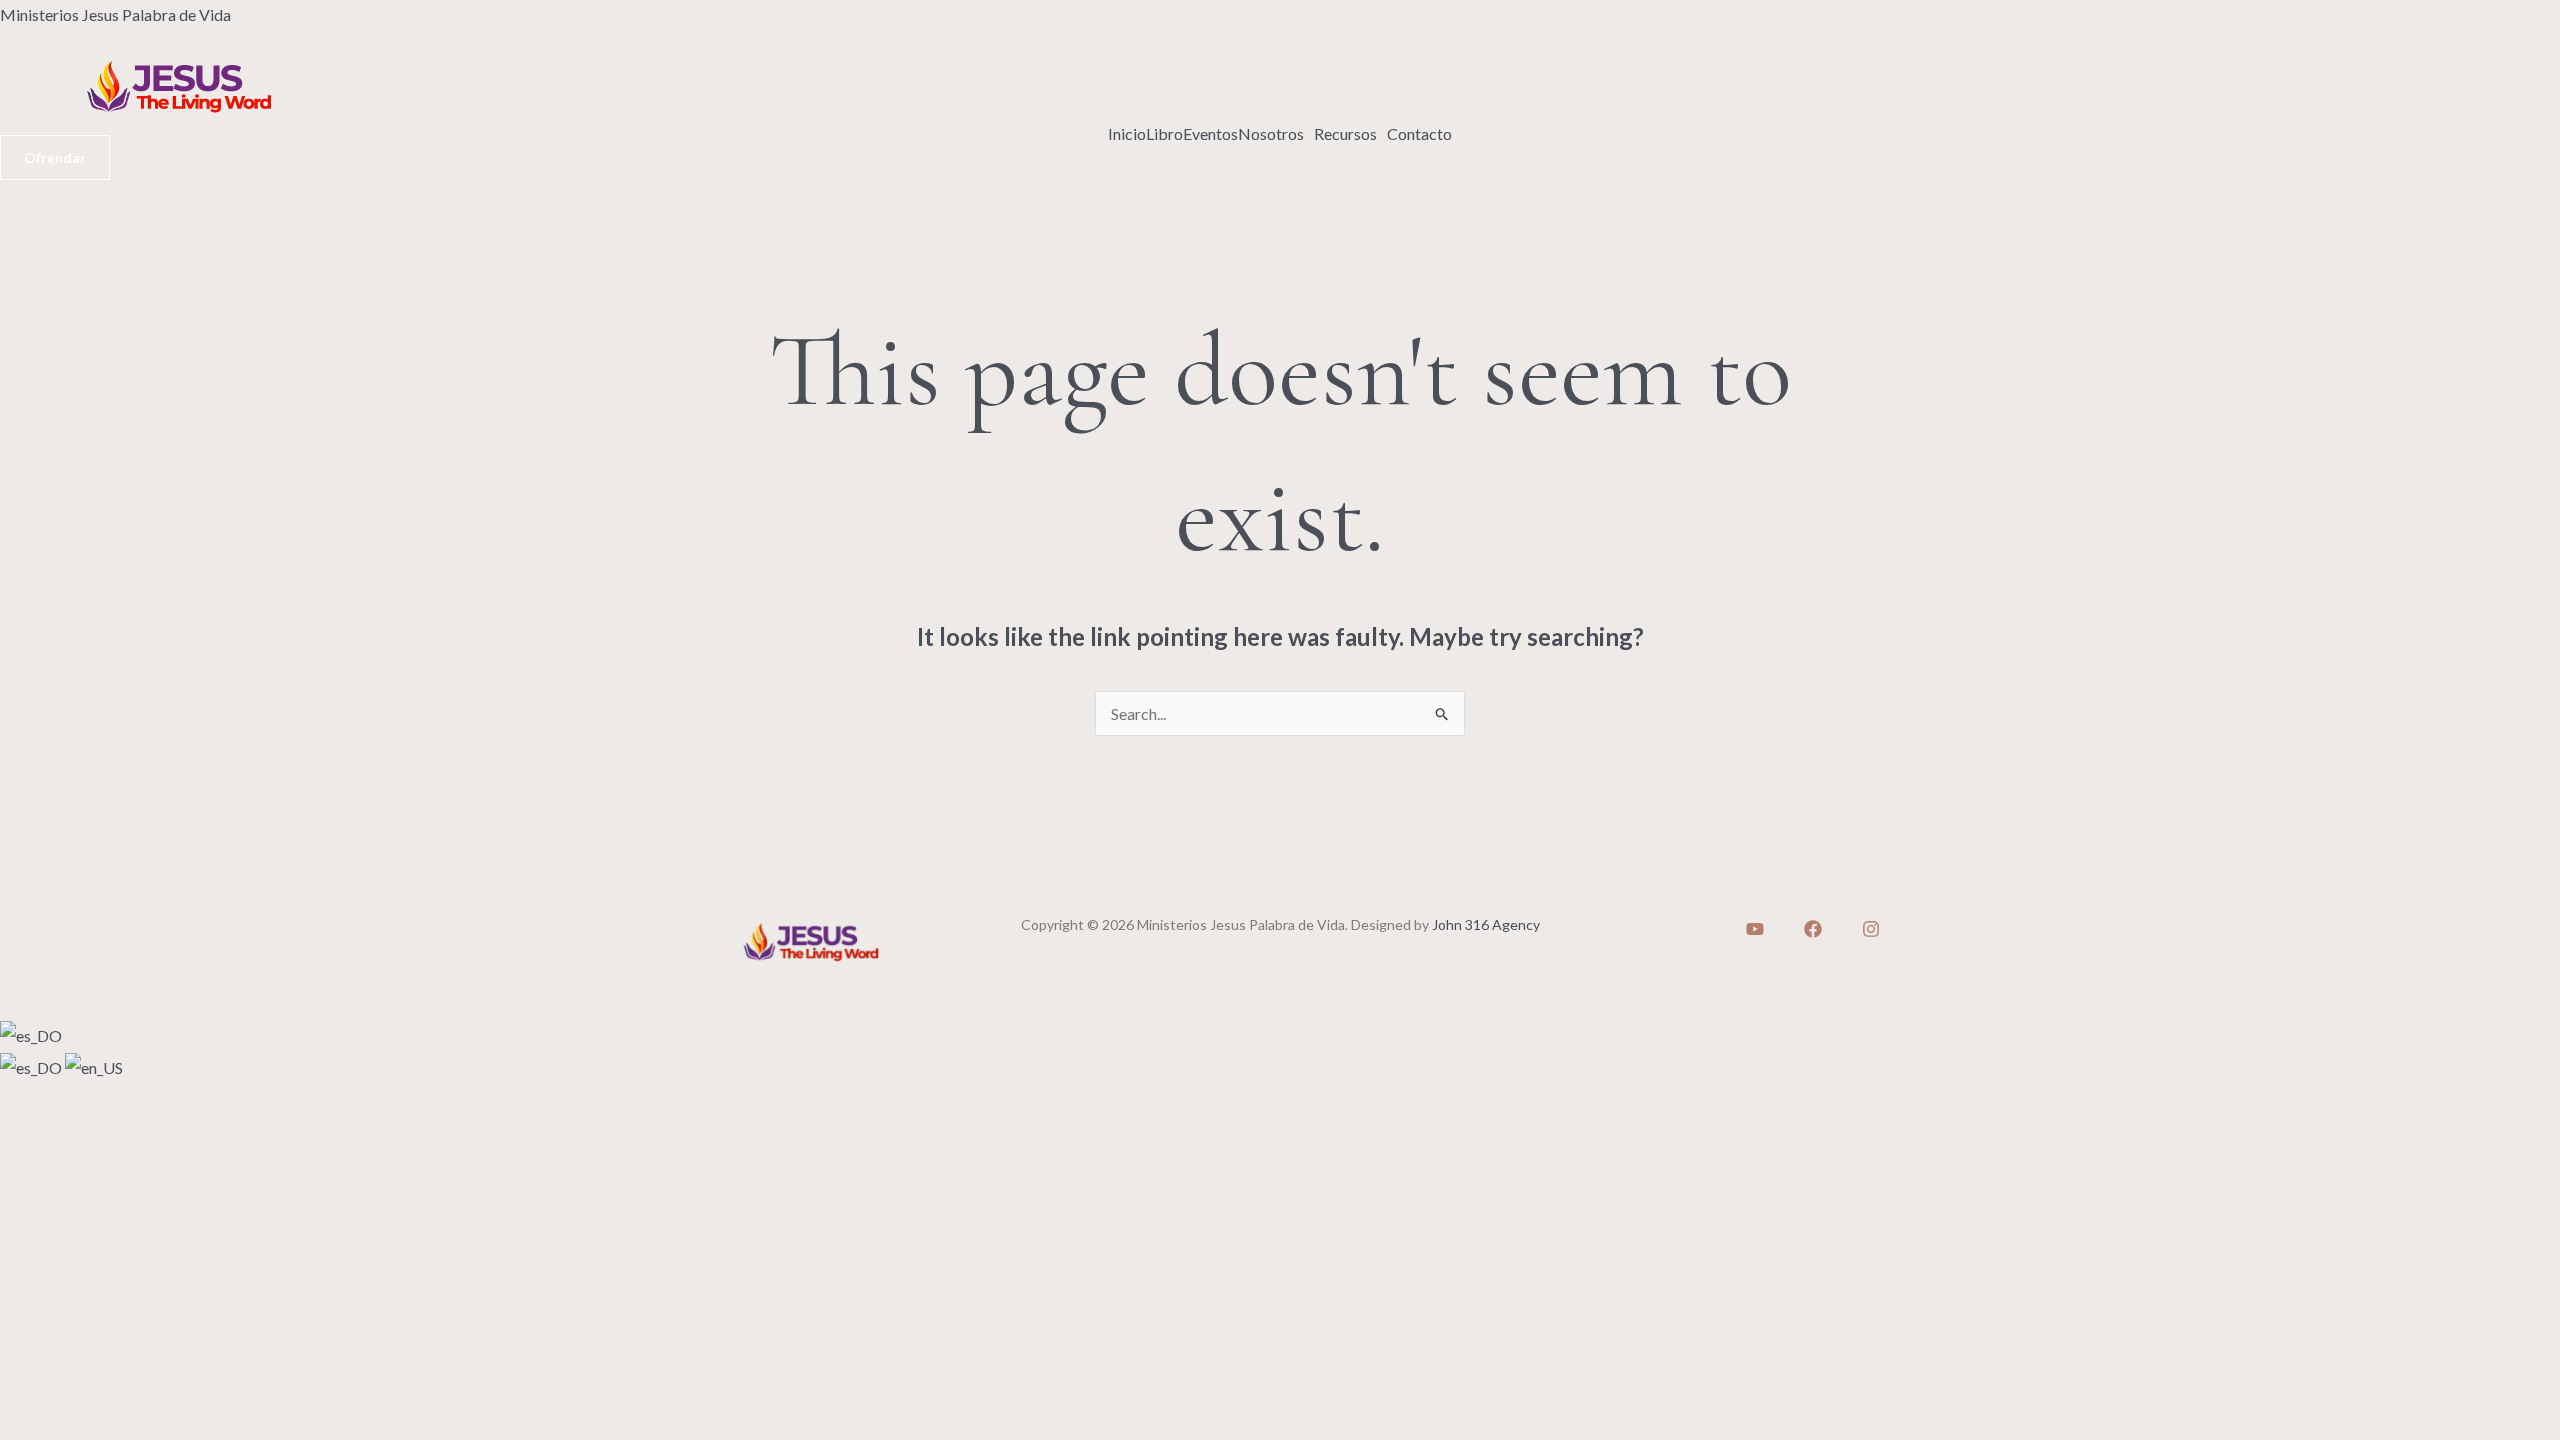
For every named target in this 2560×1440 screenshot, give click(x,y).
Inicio (1127, 134)
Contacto (1419, 134)
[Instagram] (1871, 929)
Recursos (1345, 134)
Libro (1164, 134)
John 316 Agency (1486, 924)
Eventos (1210, 134)
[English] (94, 1065)
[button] (1276, 134)
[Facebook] (1813, 929)
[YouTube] (1755, 929)
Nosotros (1271, 134)
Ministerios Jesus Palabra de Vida (115, 14)
